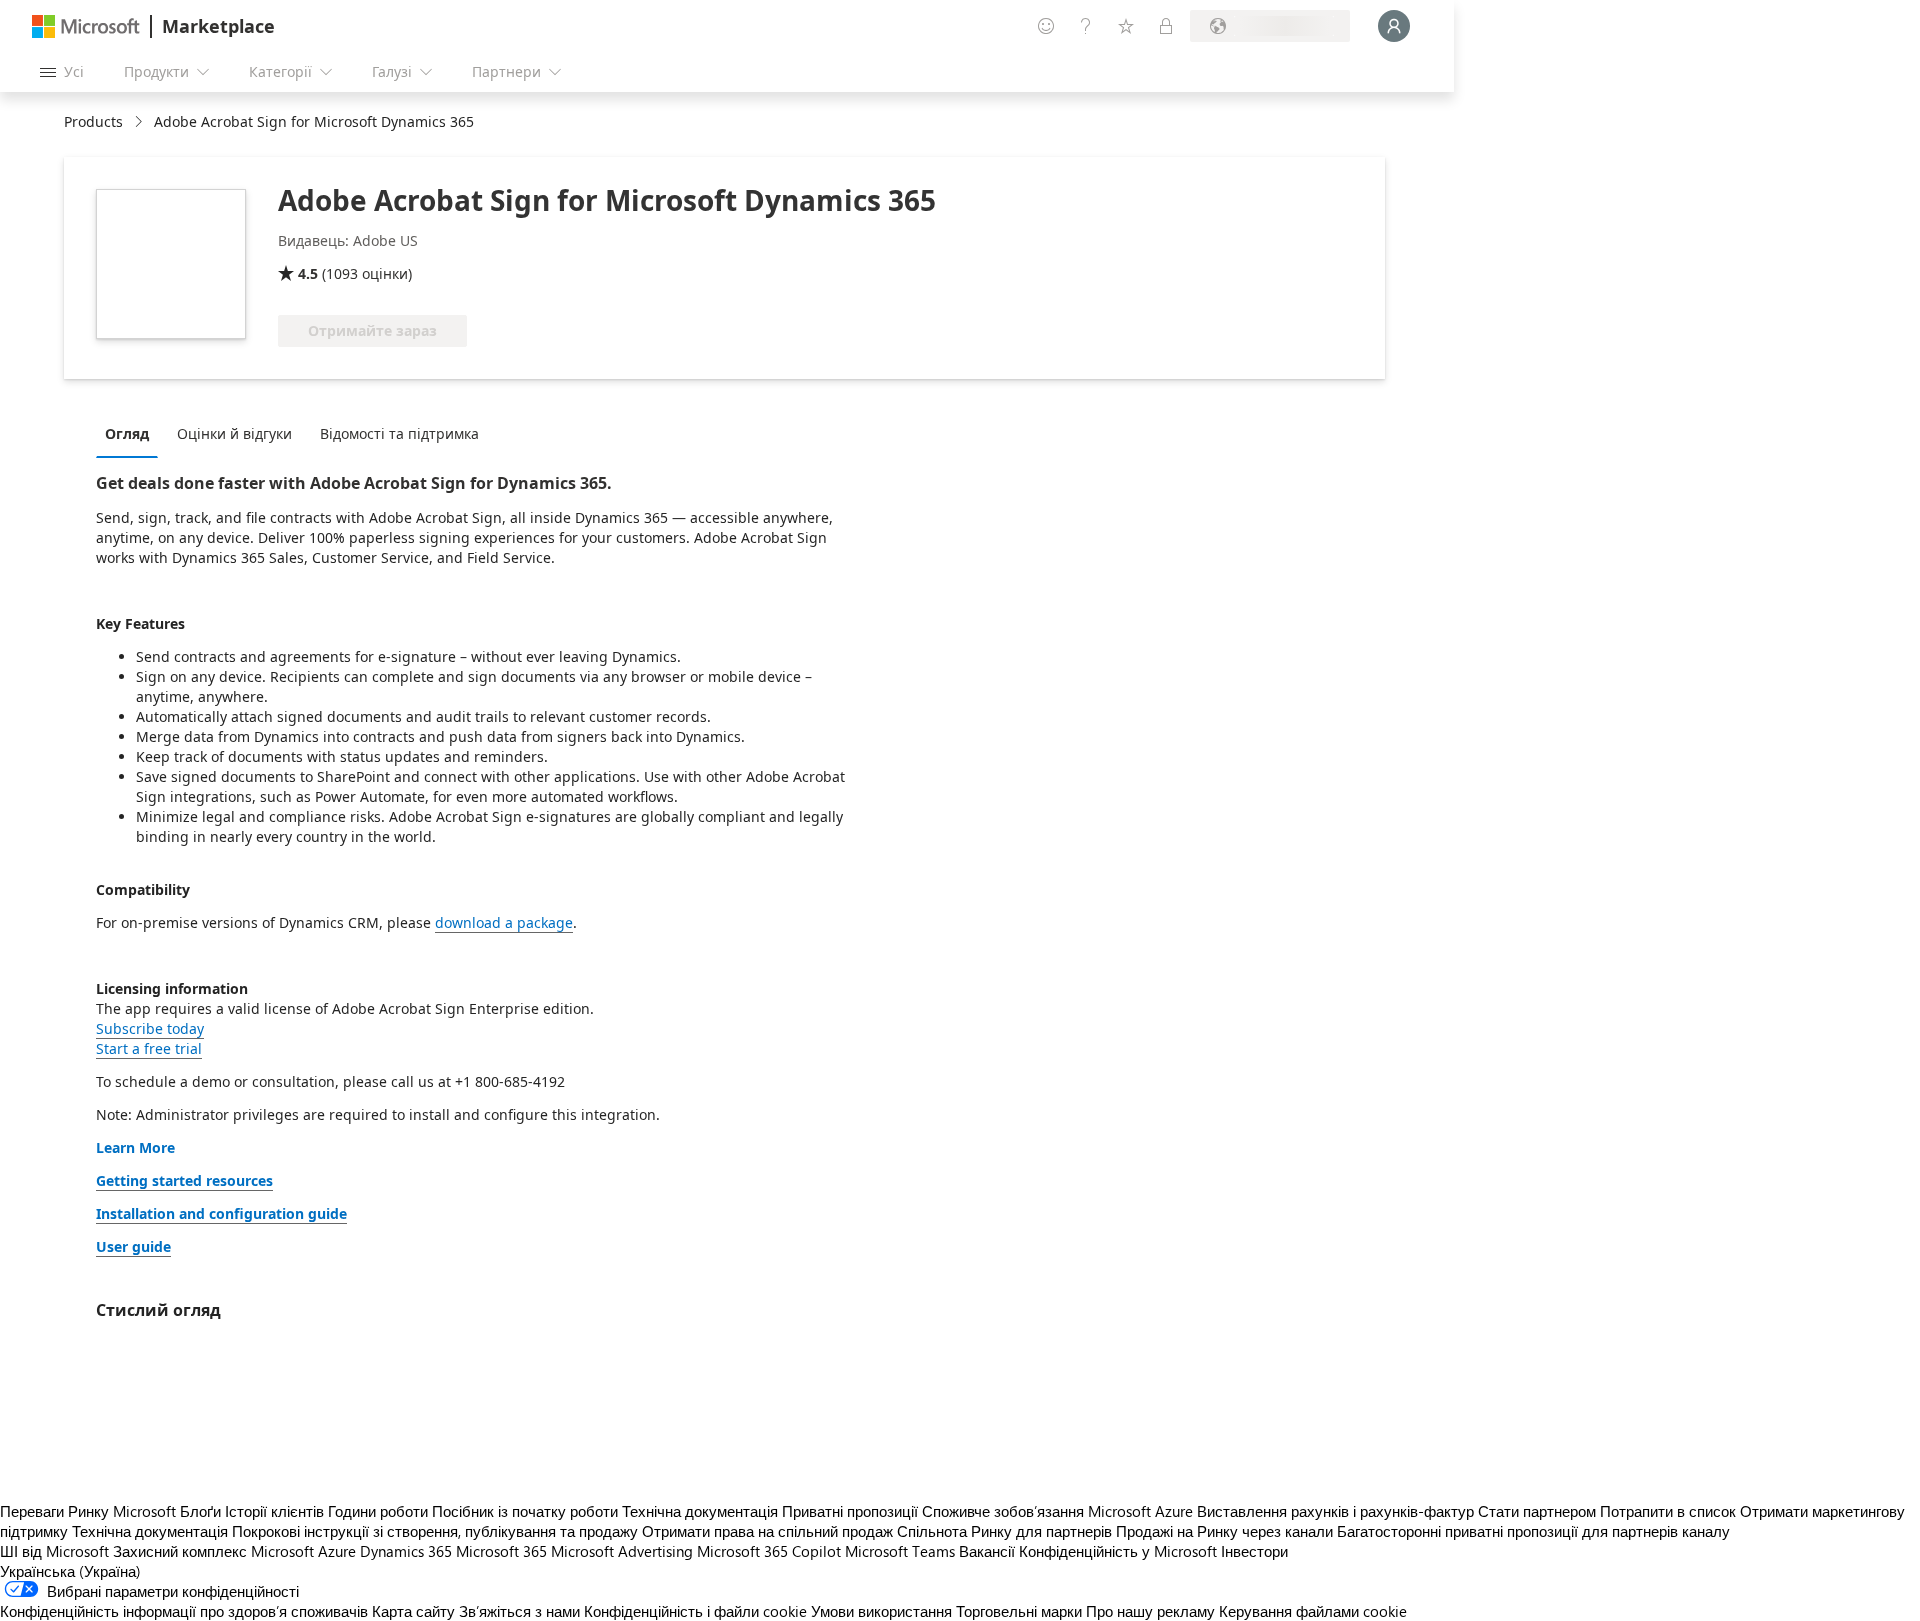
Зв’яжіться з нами (519, 1611)
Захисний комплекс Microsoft (213, 1551)
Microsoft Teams (900, 1551)
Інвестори (1254, 1551)
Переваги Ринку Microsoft (88, 1511)
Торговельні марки (1019, 1611)
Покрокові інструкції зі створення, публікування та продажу (435, 1531)
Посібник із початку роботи (525, 1511)
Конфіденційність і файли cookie (695, 1611)
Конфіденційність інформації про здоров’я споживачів (184, 1611)
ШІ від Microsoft (54, 1551)
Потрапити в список (1668, 1511)
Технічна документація (700, 1511)
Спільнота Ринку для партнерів (1004, 1531)
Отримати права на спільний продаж (767, 1531)
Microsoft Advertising (622, 1551)
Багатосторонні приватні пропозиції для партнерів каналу (1533, 1531)
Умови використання (881, 1611)
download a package (504, 922)
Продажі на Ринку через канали (1224, 1531)
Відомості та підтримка (399, 433)
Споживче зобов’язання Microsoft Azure (1059, 1511)
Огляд (127, 433)
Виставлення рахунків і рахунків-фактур (1335, 1511)
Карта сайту (413, 1611)
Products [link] (93, 121)
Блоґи (200, 1511)
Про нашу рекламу (1150, 1611)
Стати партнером (1537, 1511)
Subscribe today (150, 1028)
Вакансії (987, 1551)
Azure (337, 1551)
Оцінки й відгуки (234, 433)
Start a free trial (149, 1048)
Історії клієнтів (274, 1511)
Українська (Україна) (70, 1571)
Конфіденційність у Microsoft (1118, 1551)
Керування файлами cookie (1313, 1611)
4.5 (308, 273)
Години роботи (378, 1511)
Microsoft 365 (501, 1551)
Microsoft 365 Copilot (769, 1551)
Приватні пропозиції (850, 1511)
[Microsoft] (86, 26)
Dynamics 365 (406, 1551)
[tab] (132, 433)
